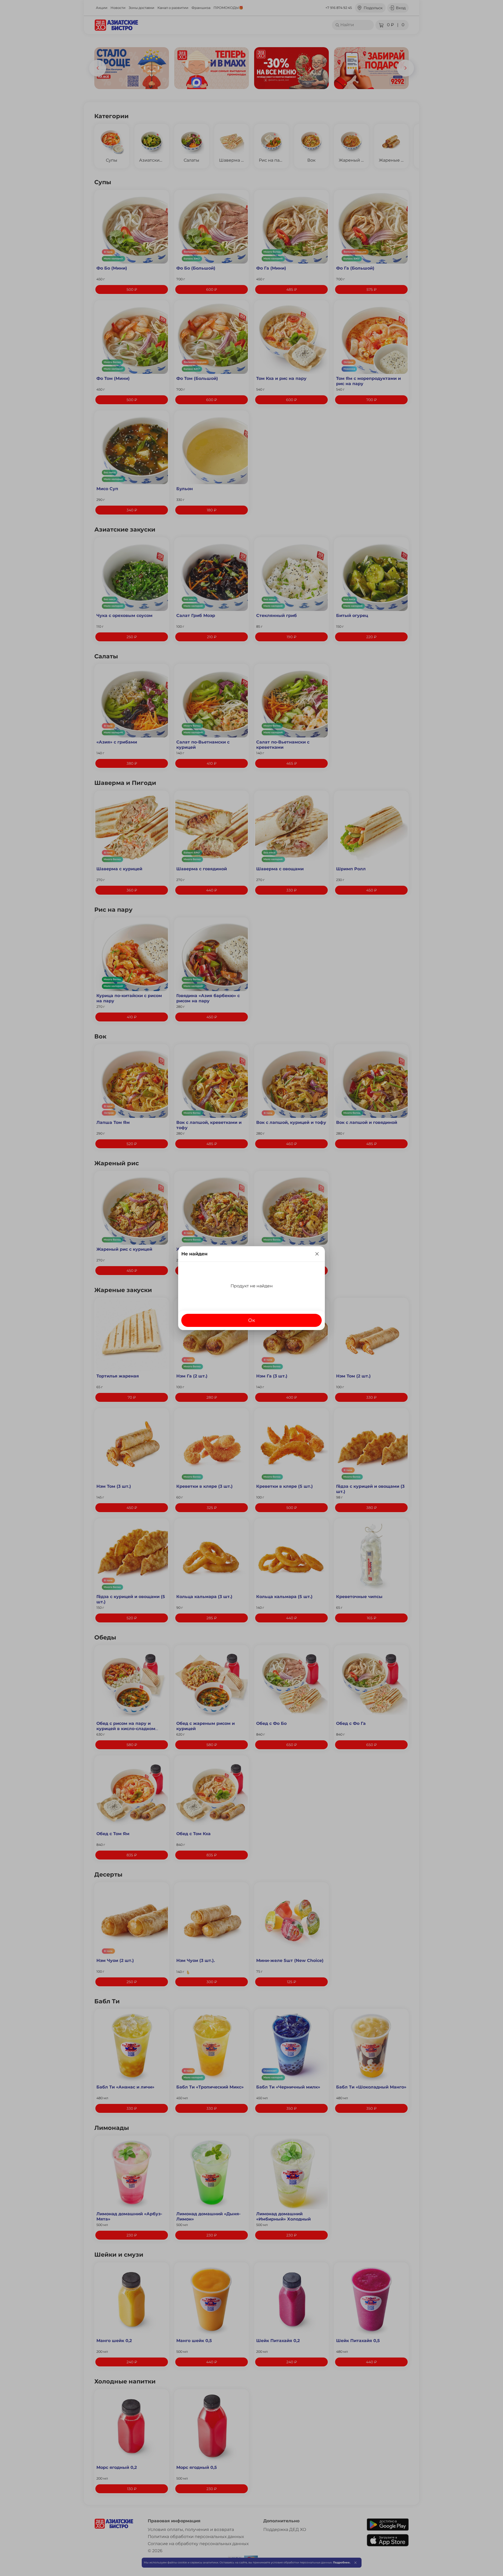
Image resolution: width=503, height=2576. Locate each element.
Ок (252, 1320)
